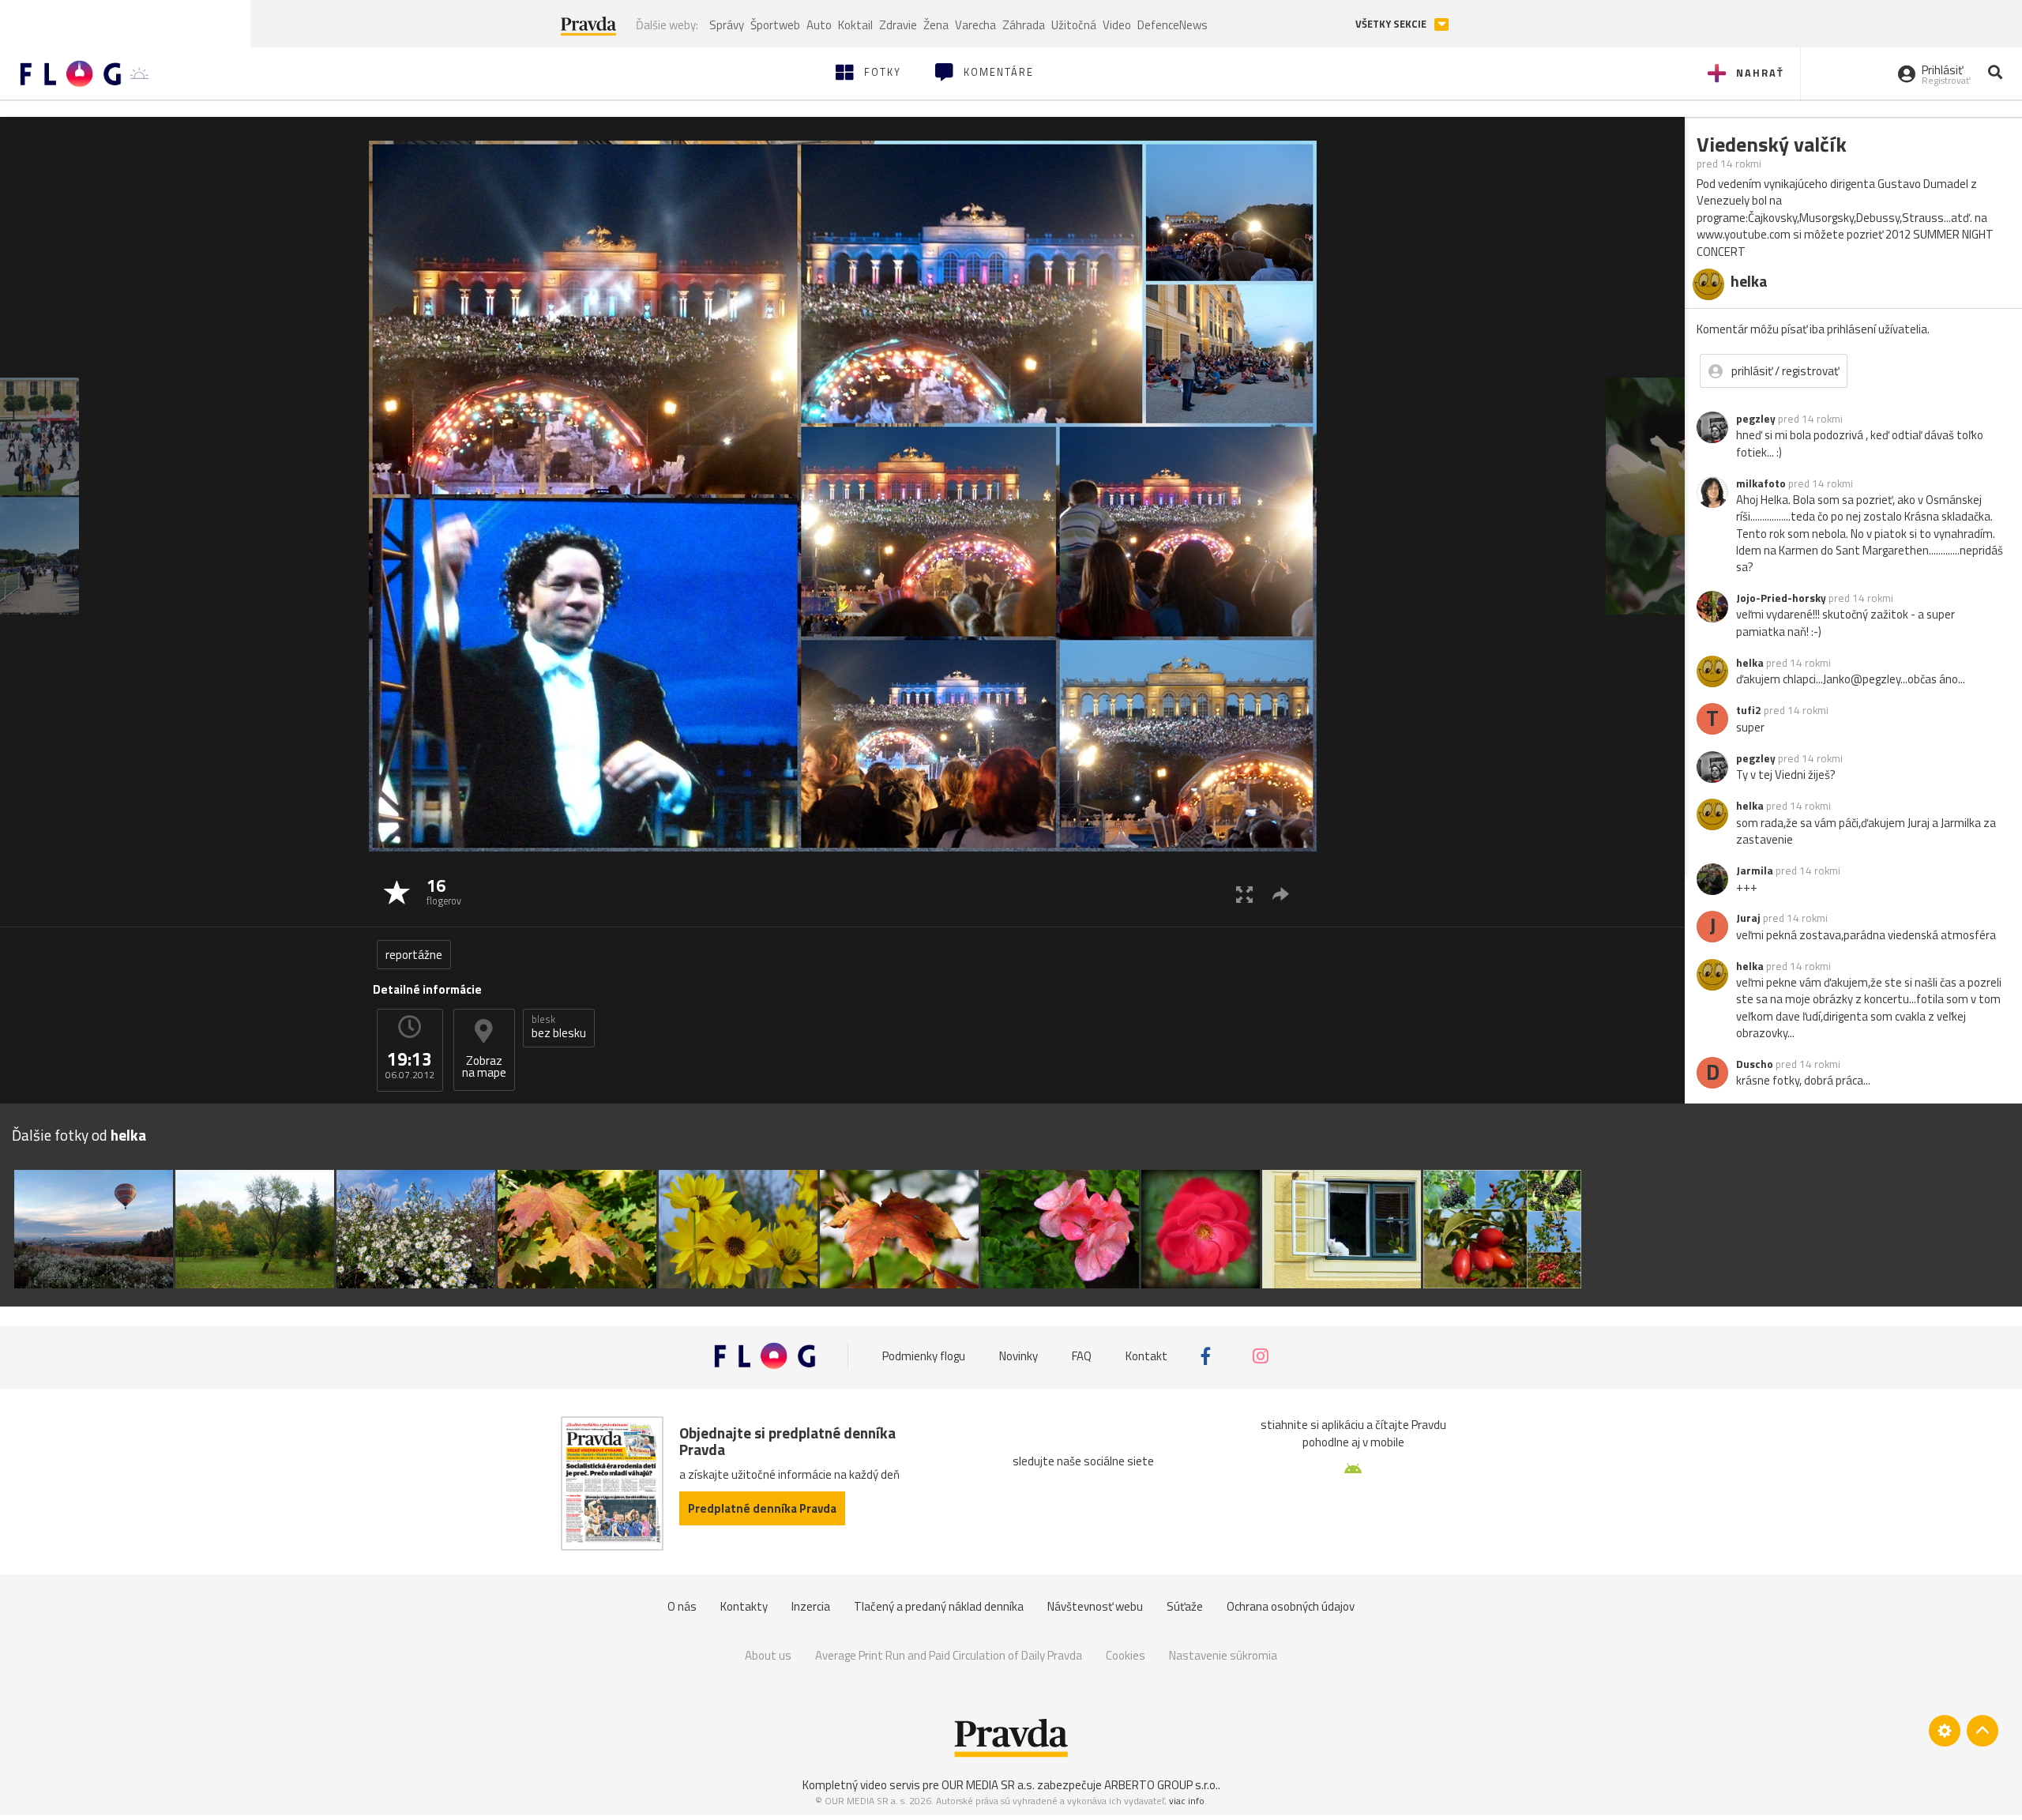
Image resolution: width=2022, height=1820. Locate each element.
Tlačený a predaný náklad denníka (939, 1606)
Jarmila (1755, 871)
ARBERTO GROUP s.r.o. (1161, 1785)
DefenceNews (1173, 25)
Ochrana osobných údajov (1291, 1606)
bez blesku (559, 1027)
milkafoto (1761, 483)
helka (1750, 663)
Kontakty (744, 1606)
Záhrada (1024, 25)
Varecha (975, 25)
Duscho (1755, 1064)
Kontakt (1146, 1356)
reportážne (414, 955)
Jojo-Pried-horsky (1781, 598)
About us (768, 1655)
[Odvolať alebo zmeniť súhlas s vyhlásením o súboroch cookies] (1945, 1731)
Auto (819, 25)
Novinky (1019, 1356)
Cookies (1126, 1655)
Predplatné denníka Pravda (762, 1508)
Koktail (855, 25)
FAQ (1082, 1356)
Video (1117, 25)
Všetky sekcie (1392, 24)
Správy (727, 25)
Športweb (775, 25)
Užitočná (1074, 25)
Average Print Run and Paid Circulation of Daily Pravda (949, 1655)
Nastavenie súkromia (1223, 1655)
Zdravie (898, 25)
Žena (936, 25)
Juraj (1748, 918)
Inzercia (811, 1606)
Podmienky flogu (924, 1356)
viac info (1187, 1801)
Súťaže (1185, 1606)
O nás (682, 1606)
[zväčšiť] (1244, 894)
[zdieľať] (1281, 894)
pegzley (1756, 419)
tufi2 (1749, 710)
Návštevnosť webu (1095, 1606)
